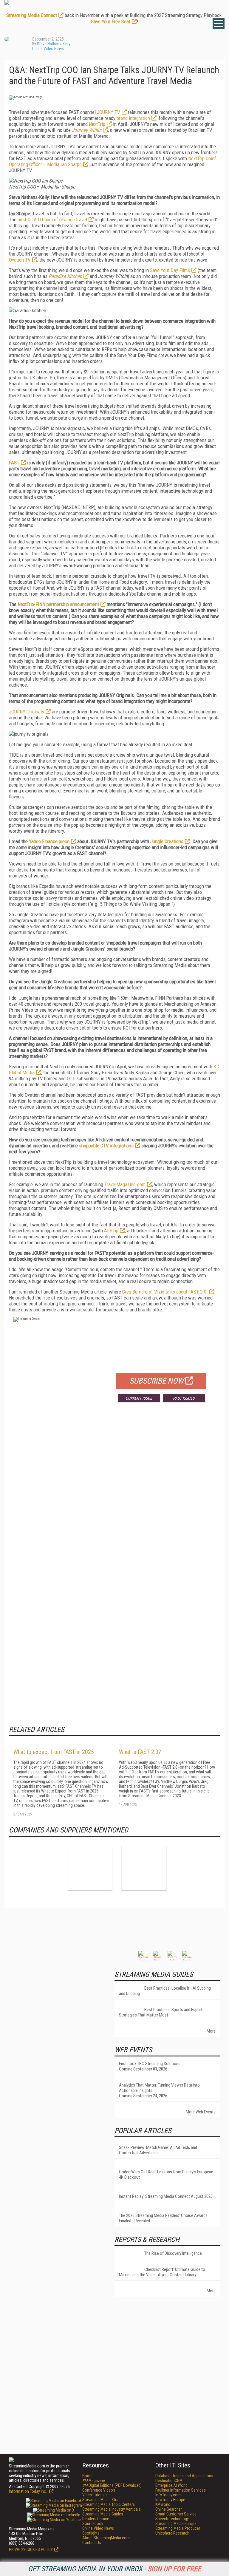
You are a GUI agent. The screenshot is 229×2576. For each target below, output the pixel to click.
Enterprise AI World (171, 2485)
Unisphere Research (172, 2533)
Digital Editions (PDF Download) (112, 2485)
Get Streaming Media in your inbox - (114, 2569)
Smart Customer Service (176, 2514)
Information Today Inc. (28, 2491)
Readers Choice (96, 2519)
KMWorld (163, 2504)
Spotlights (91, 2533)
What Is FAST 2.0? (140, 1752)
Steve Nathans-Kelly (54, 44)
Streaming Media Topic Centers (109, 2504)
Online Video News (48, 49)
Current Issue (139, 1398)
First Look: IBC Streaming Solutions (150, 2064)
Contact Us (92, 2543)
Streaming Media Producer (178, 2528)
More (211, 2031)
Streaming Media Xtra (100, 2500)
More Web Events (201, 2112)
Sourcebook (93, 2524)
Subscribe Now (157, 1381)
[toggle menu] (219, 24)
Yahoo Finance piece (49, 841)
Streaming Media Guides (103, 2514)
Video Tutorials (95, 2495)
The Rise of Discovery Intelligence (173, 2253)
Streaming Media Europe (176, 2524)
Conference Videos (99, 2490)
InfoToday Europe (170, 2500)
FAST (14, 463)
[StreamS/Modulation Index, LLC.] (144, 1868)
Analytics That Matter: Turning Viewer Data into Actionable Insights (159, 2088)
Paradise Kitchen (65, 276)
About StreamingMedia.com (106, 2538)
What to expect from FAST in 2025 (54, 1752)
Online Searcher (169, 2509)
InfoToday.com (168, 2495)
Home (87, 2476)
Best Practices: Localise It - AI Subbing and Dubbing (165, 1991)
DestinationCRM (169, 2481)
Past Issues (184, 1398)
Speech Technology (172, 2519)
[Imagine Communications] (90, 1868)
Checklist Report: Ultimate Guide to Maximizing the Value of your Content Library (162, 2272)
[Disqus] (114, 1495)
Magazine (94, 2481)
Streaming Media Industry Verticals (112, 2509)
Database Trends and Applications (184, 2476)
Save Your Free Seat (111, 21)
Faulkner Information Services (181, 2490)
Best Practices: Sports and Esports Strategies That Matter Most (162, 2012)
